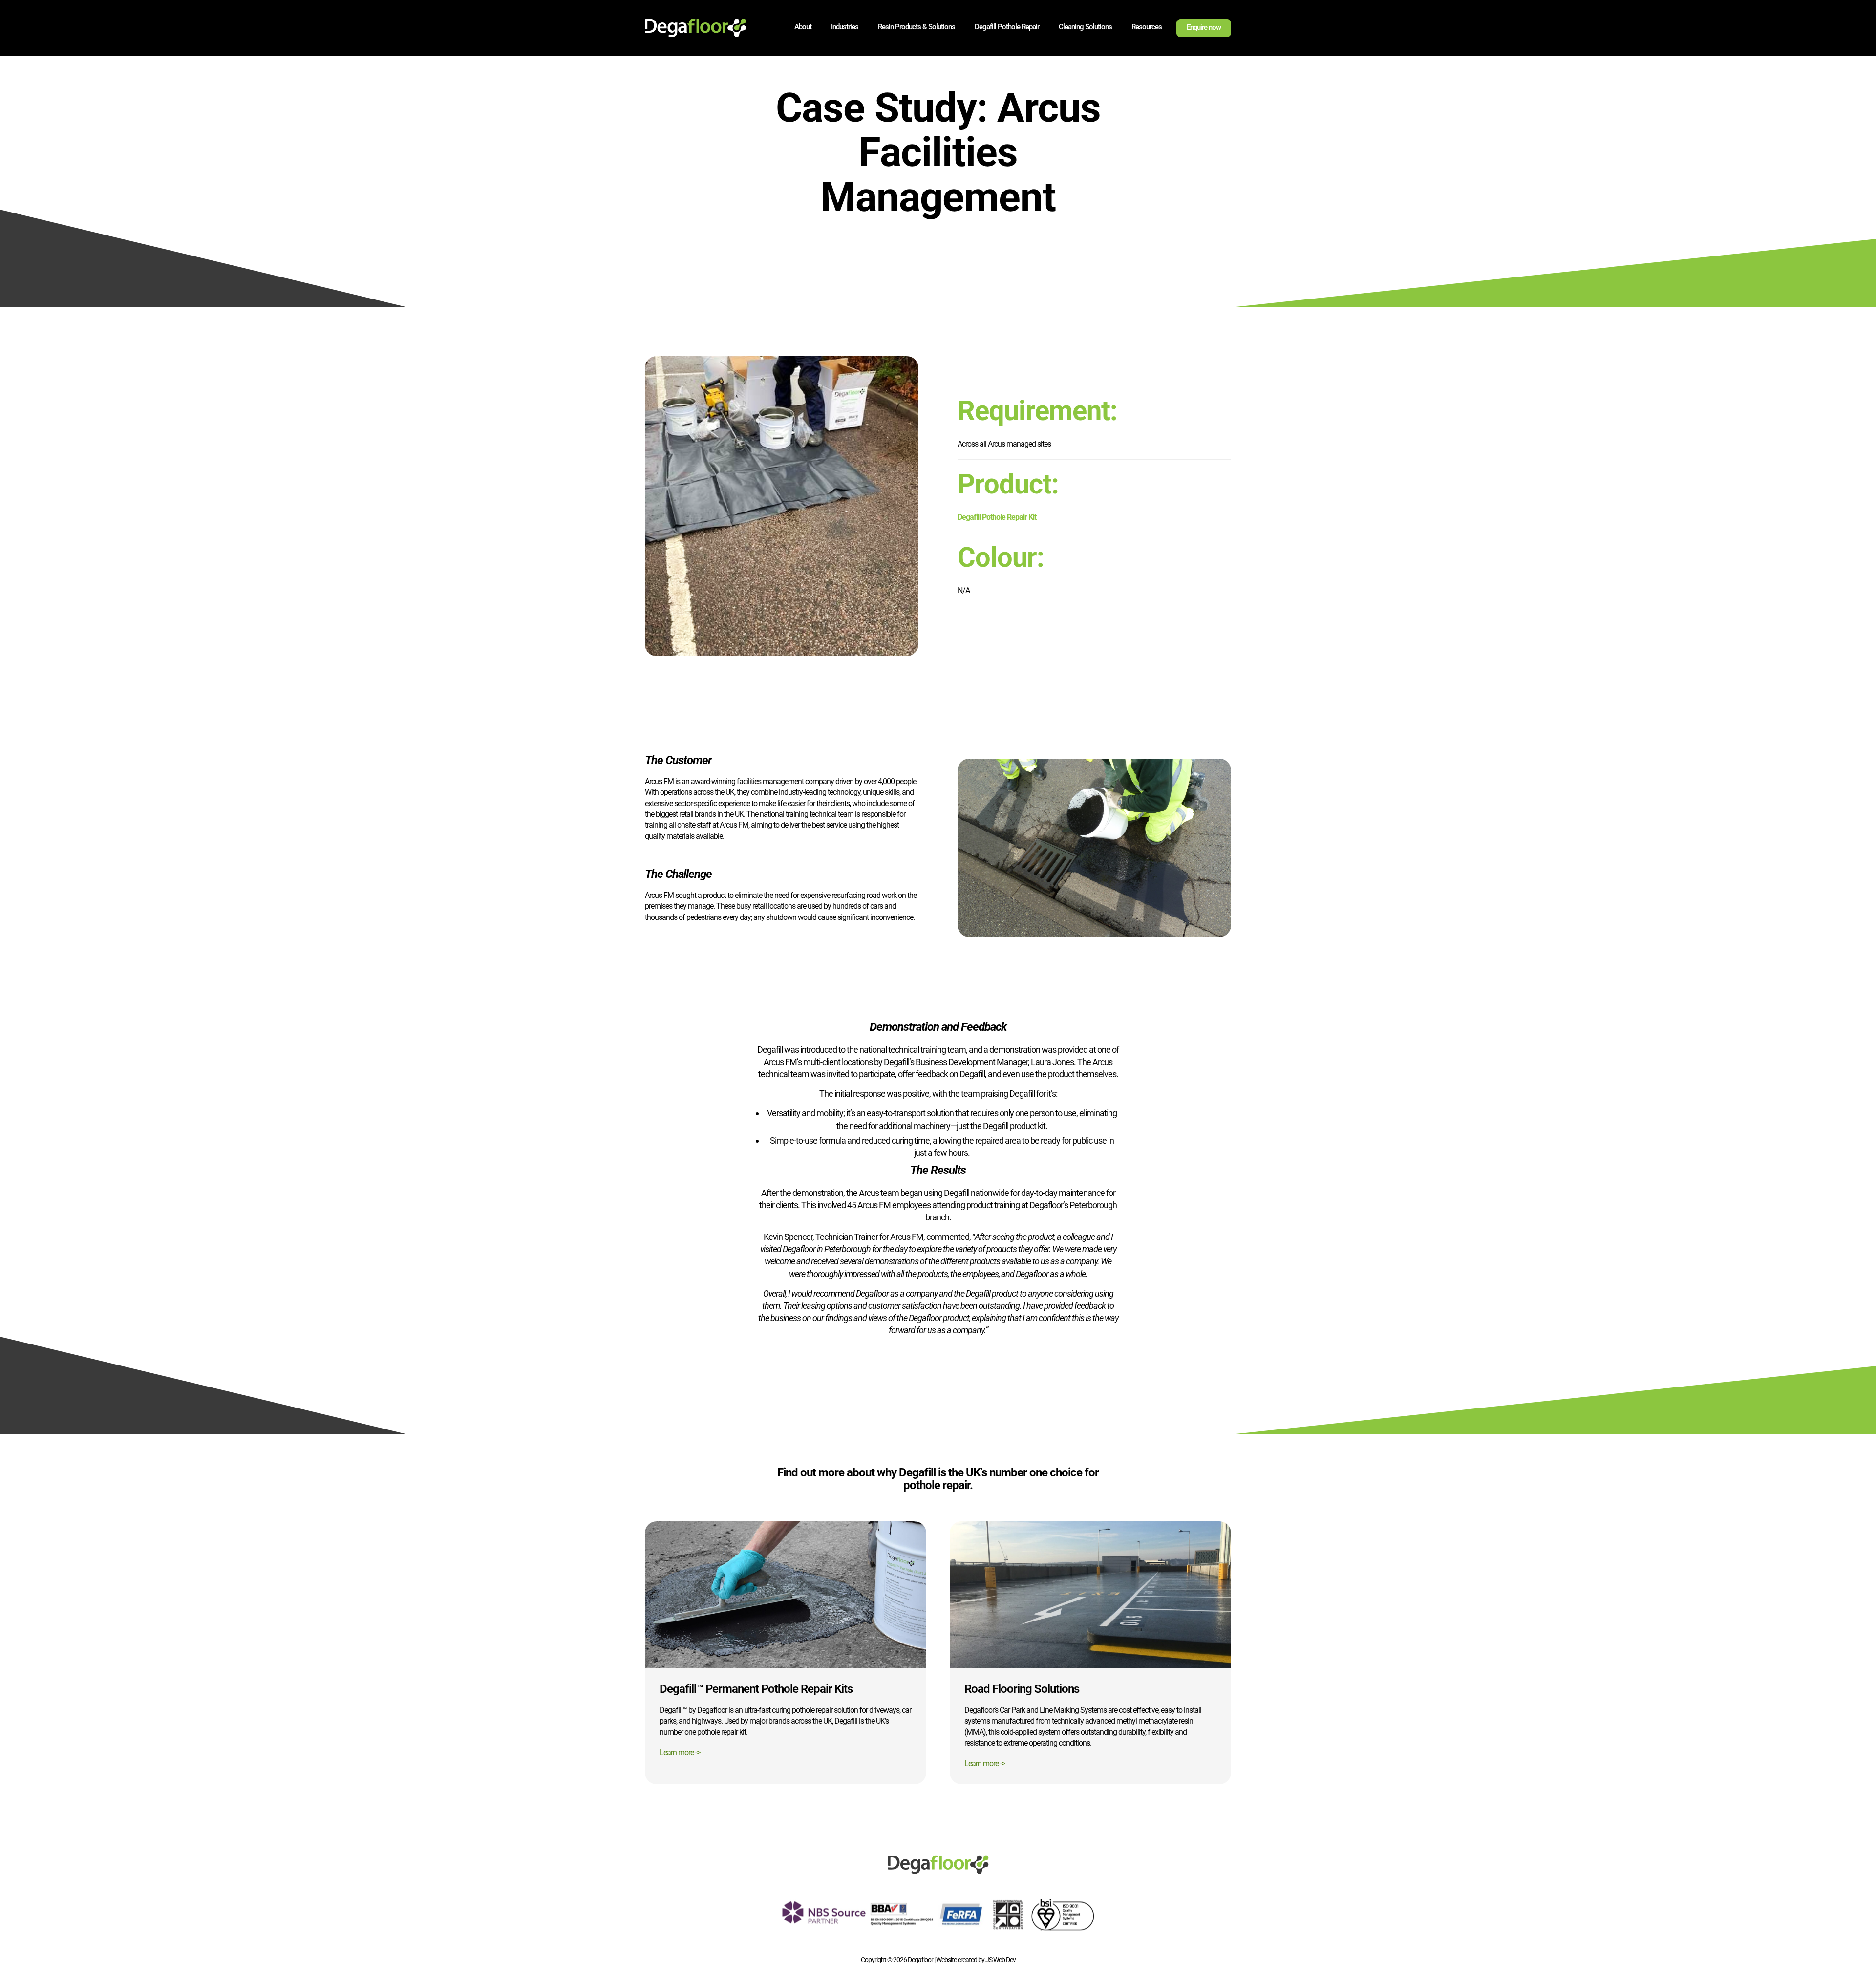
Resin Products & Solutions (917, 27)
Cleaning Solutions (1085, 27)
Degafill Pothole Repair (1007, 27)
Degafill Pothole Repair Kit (997, 517)
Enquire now (1204, 27)
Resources (1147, 27)
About (803, 27)
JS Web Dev (1001, 1960)
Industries (845, 27)
